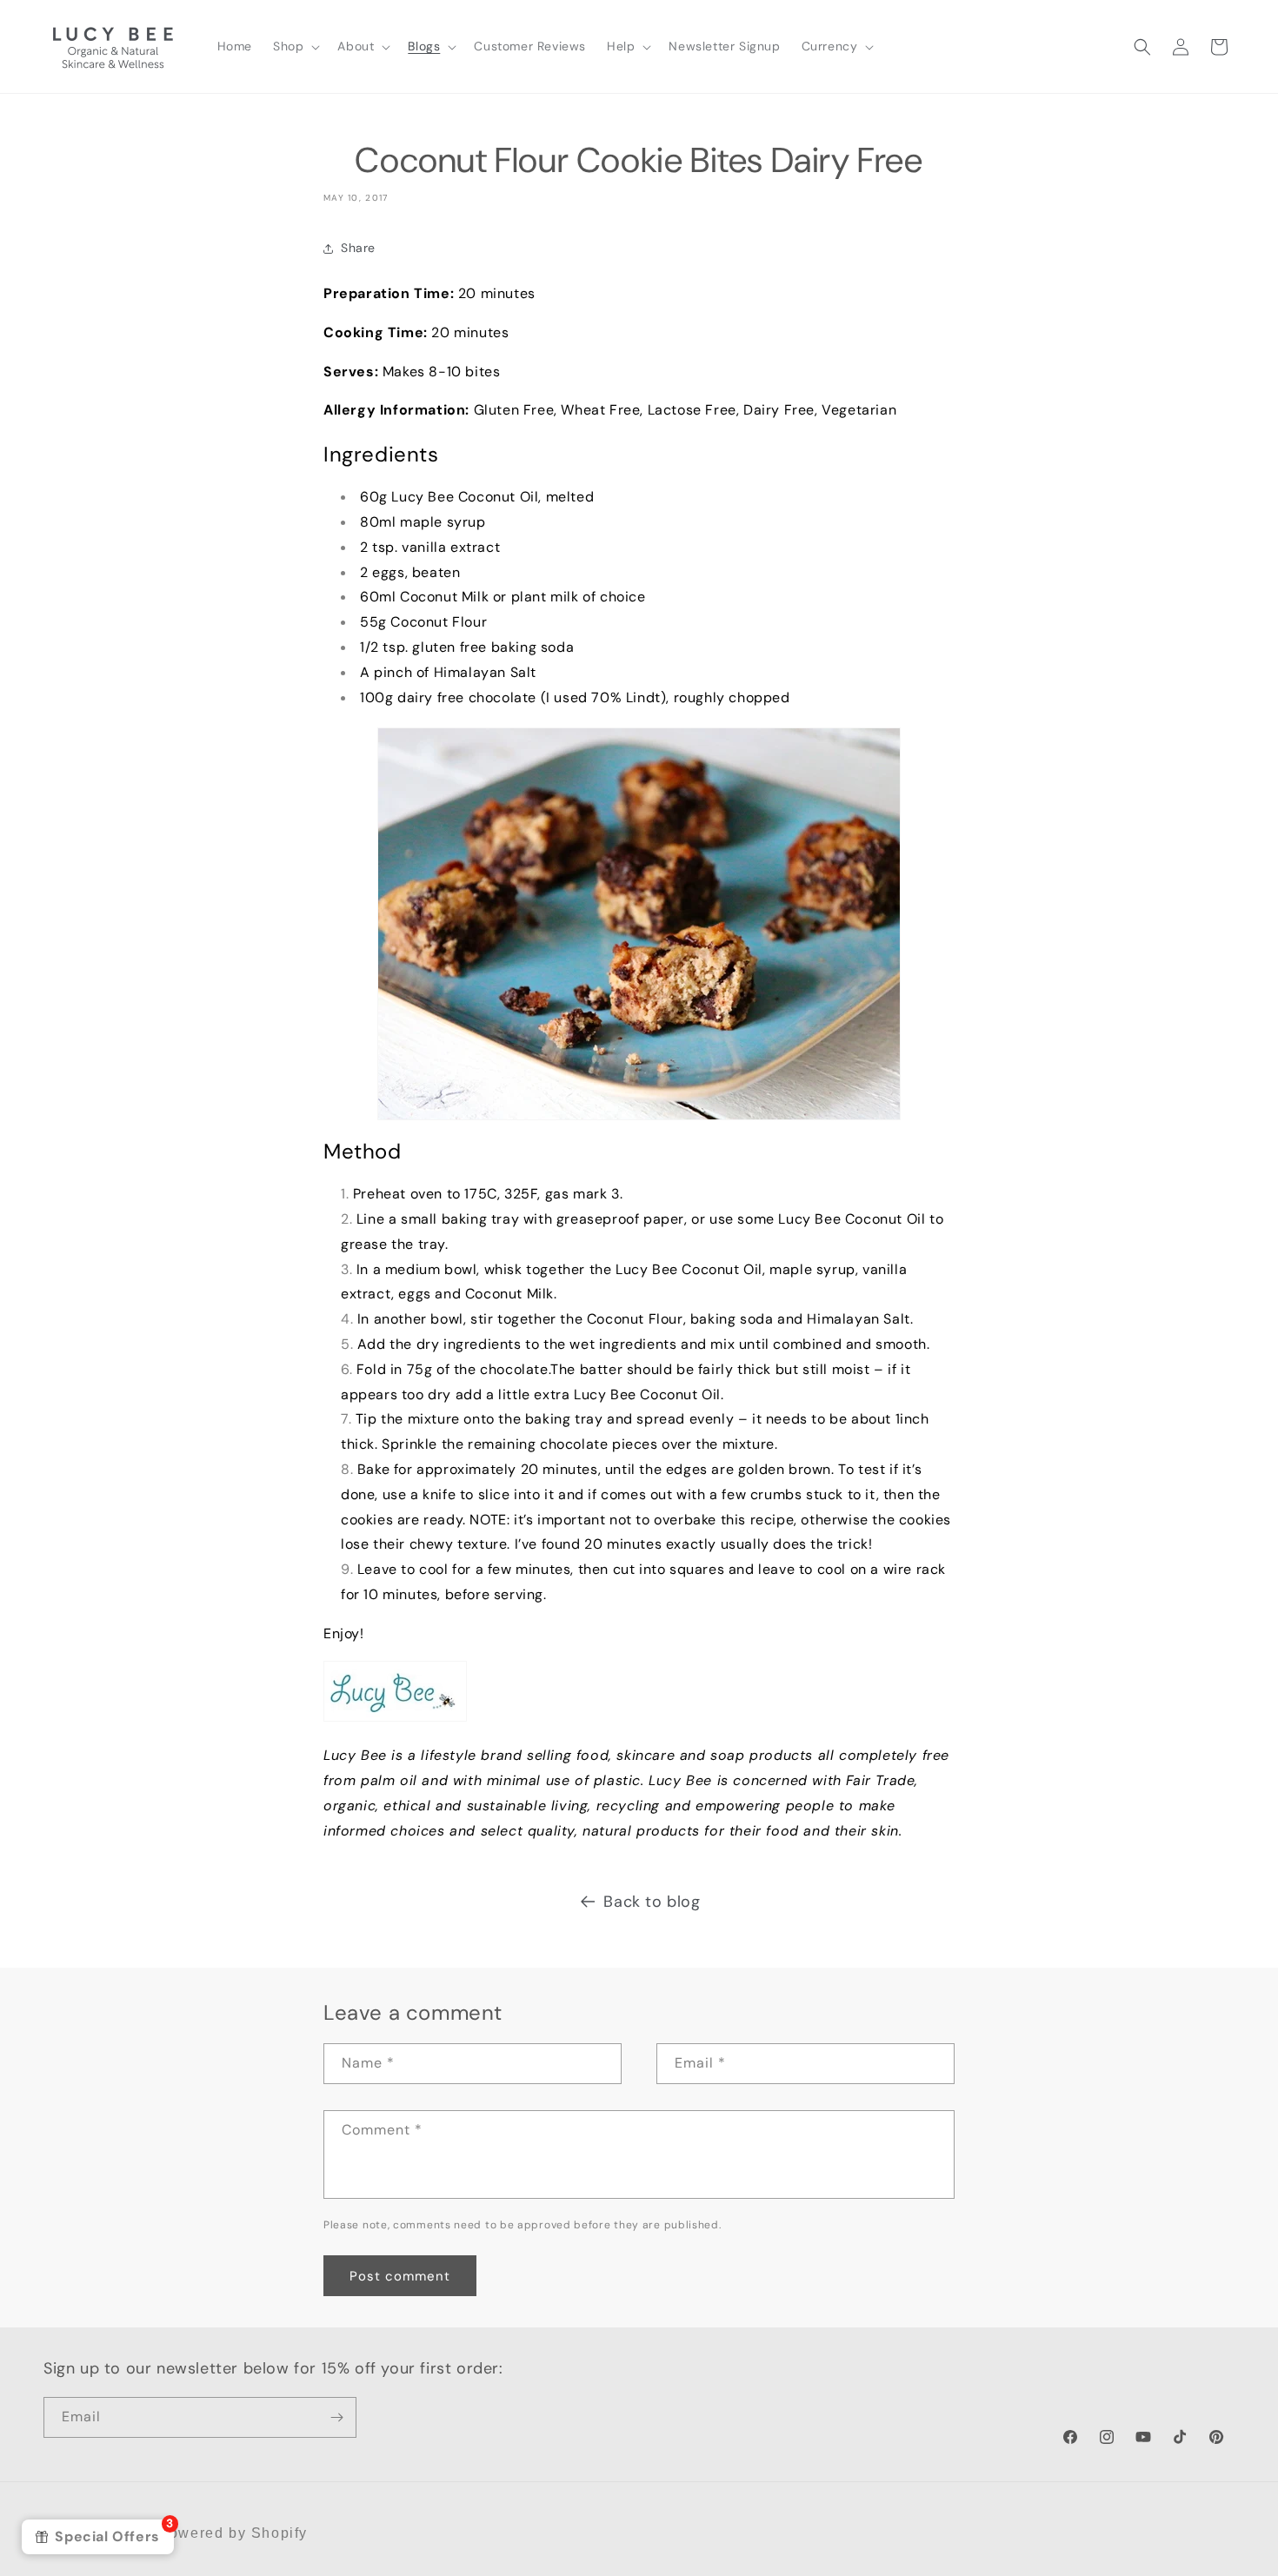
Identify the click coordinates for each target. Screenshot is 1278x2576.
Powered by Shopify (233, 2533)
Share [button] (358, 248)
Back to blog (652, 1902)
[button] (295, 46)
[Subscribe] (336, 2417)
